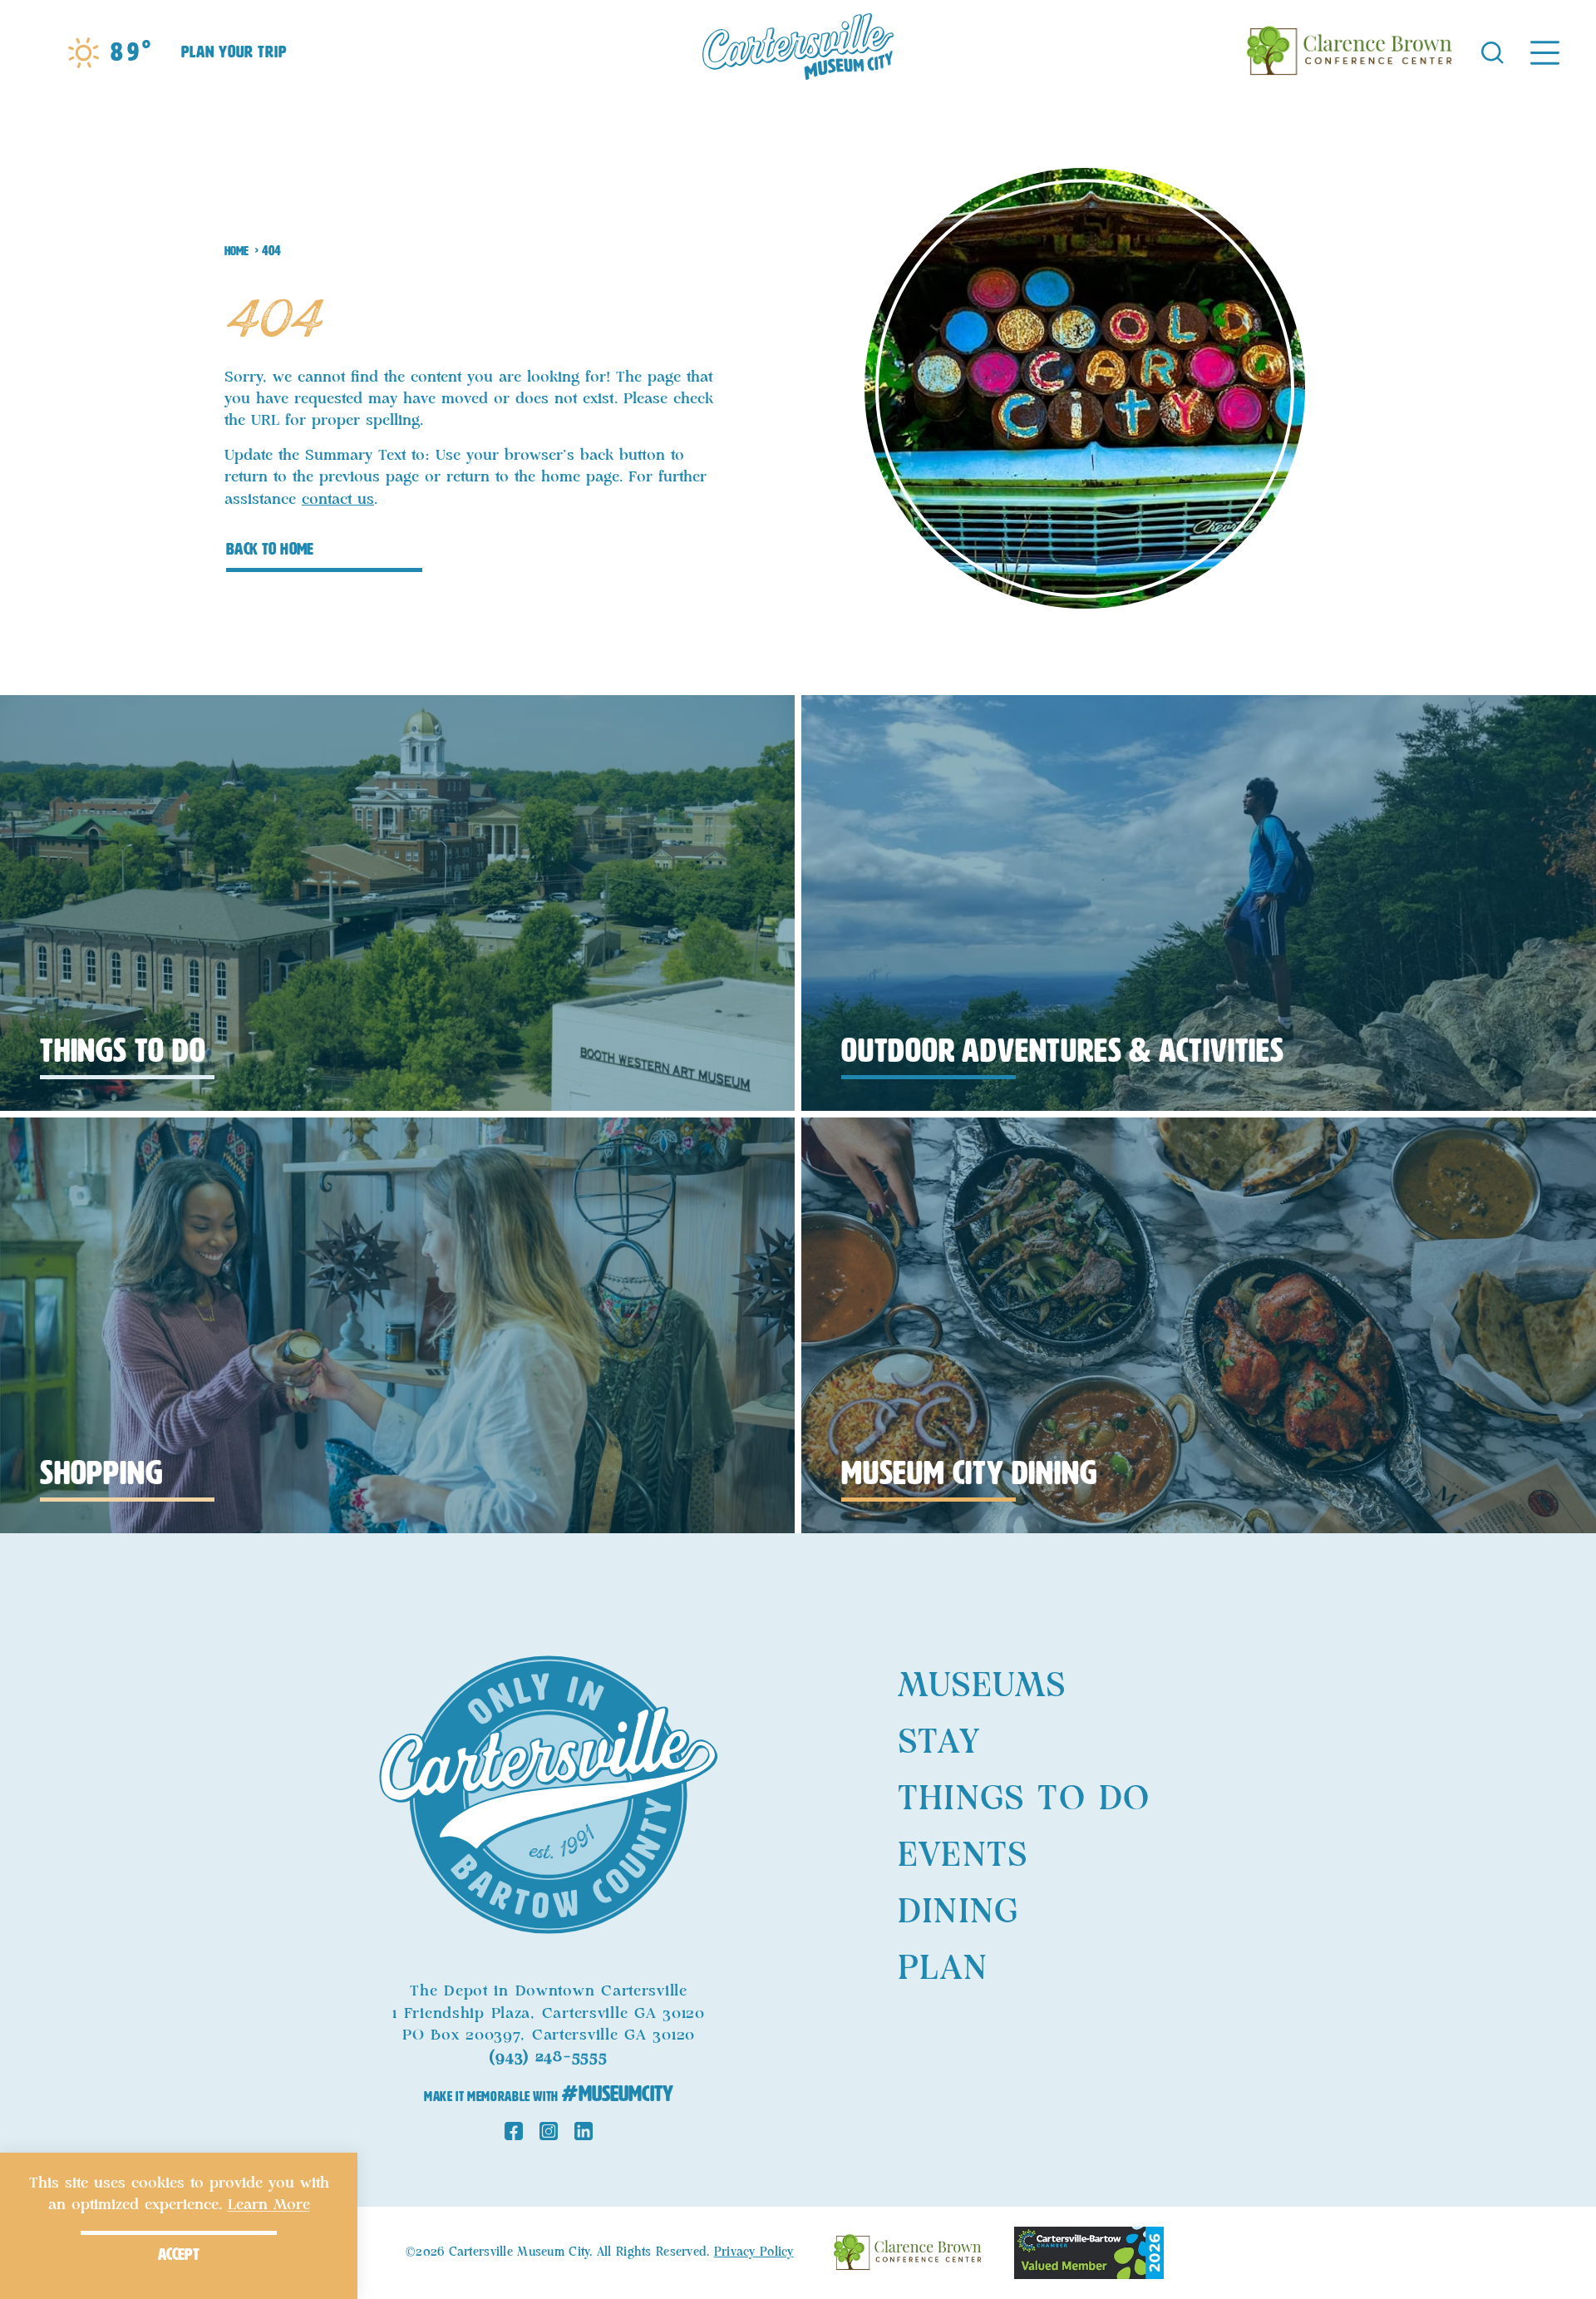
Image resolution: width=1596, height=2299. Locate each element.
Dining (958, 1912)
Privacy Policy (754, 2252)
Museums (982, 1686)
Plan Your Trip (234, 52)
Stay (939, 1743)
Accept (179, 2254)
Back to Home (270, 549)
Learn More (269, 2205)
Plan (943, 1969)
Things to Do (1024, 1799)
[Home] (798, 52)
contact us (338, 500)
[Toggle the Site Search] (1493, 51)
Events (963, 1856)
